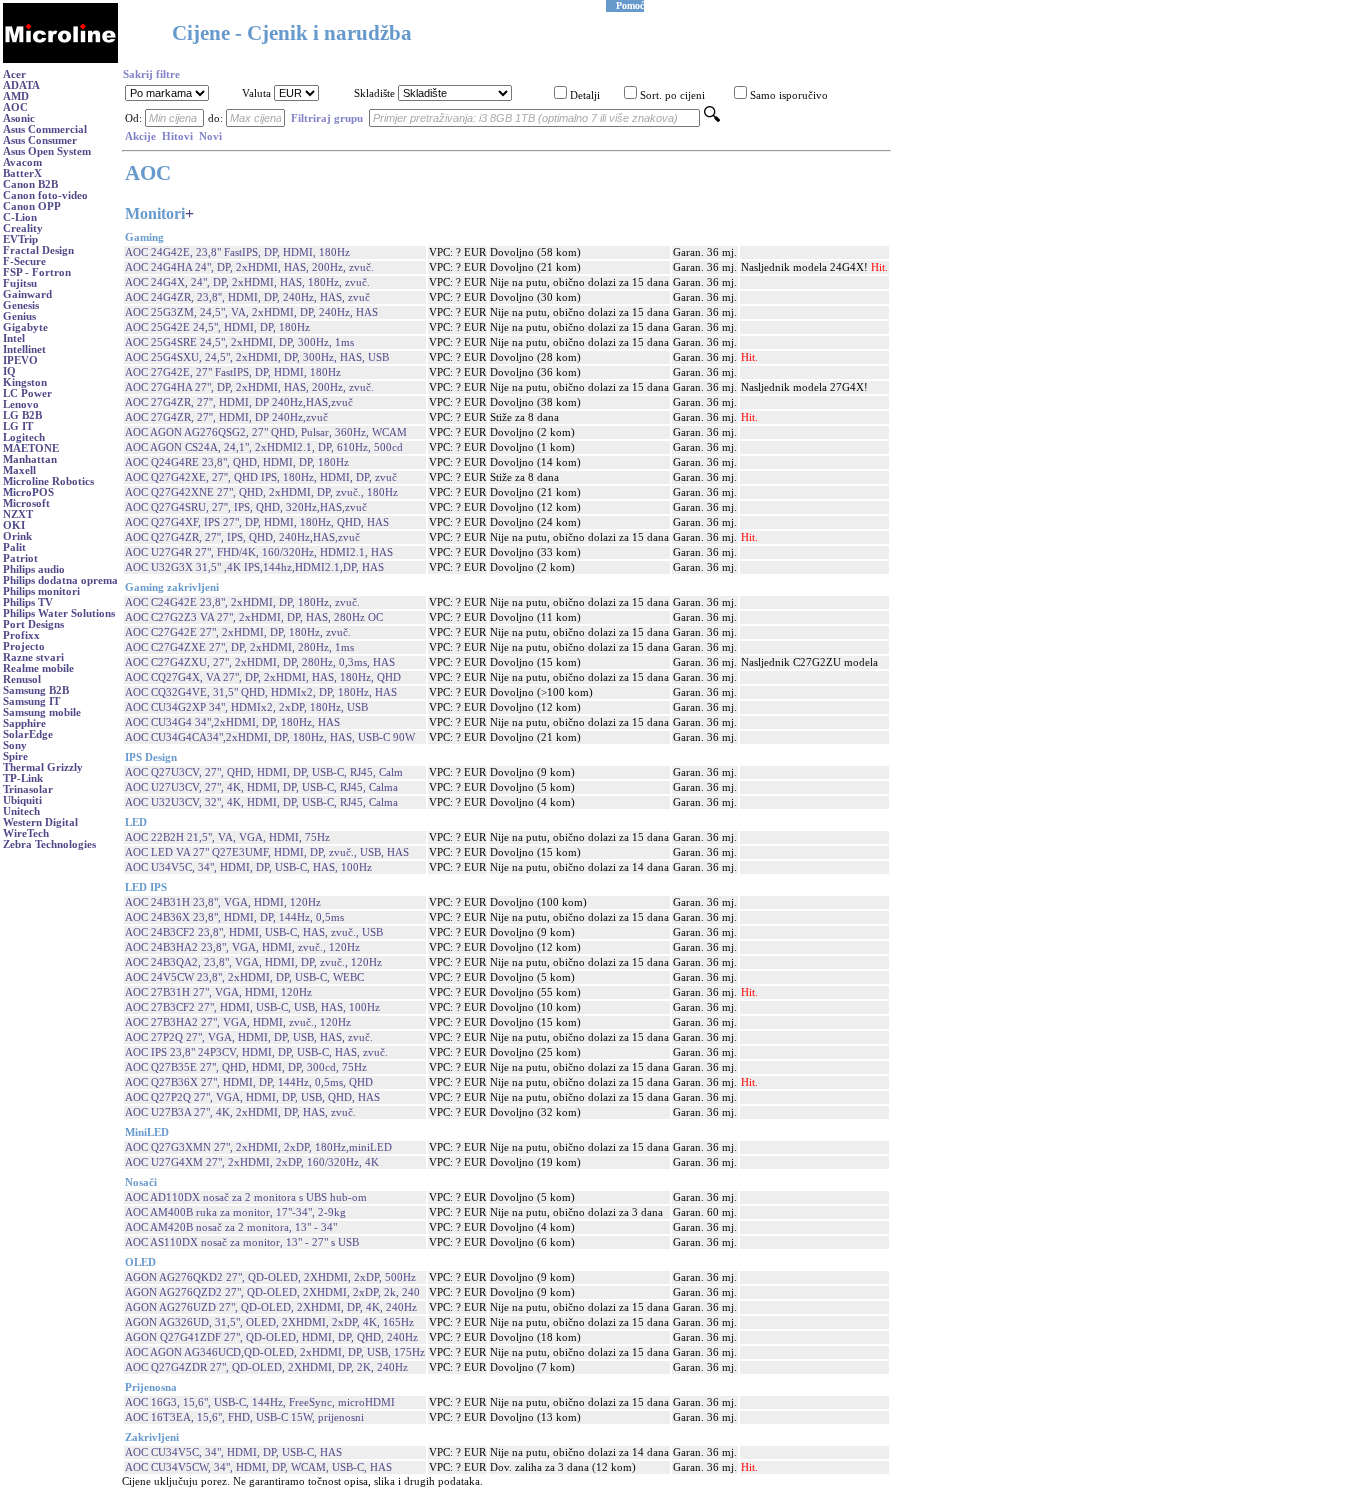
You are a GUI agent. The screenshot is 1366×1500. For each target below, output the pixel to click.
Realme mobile (38, 668)
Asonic (19, 118)
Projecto (24, 646)
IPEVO (20, 360)
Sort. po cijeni (672, 95)
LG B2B (22, 415)
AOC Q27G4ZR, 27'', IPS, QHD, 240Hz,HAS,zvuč (242, 537)
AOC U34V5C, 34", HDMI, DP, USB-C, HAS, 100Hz (248, 867)
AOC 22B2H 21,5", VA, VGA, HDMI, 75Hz (227, 837)
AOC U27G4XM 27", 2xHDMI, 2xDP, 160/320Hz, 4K (252, 1162)
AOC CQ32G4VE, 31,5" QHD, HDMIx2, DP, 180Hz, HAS (261, 692)
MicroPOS (28, 492)
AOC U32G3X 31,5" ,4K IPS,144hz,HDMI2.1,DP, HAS (254, 567)
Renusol (22, 679)
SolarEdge (28, 734)
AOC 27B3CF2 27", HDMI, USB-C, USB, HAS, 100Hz (252, 1007)
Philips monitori (41, 591)
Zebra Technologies (49, 844)
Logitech (24, 437)
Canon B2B (30, 184)
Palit (14, 547)
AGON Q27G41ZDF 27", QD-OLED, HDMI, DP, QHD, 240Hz (271, 1337)
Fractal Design (38, 250)
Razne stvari (33, 657)
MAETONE (31, 448)
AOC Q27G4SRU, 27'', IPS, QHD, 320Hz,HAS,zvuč (246, 507)
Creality (23, 228)
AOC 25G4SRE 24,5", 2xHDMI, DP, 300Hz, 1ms (239, 342)
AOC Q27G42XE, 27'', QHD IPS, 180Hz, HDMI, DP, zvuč (261, 477)
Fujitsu (20, 283)
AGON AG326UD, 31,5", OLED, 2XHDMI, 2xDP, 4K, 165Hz (269, 1322)
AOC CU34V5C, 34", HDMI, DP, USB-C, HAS (233, 1452)
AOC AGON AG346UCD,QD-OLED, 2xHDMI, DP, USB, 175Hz (275, 1352)
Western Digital (40, 822)
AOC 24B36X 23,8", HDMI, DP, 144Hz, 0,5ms (234, 917)
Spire (15, 756)
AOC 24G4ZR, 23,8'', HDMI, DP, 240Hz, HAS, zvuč (247, 297)
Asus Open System (47, 151)
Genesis (21, 305)
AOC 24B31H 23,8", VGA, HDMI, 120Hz (223, 902)
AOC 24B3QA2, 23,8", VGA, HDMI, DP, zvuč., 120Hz (253, 962)
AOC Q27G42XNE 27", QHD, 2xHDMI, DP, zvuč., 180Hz (261, 492)
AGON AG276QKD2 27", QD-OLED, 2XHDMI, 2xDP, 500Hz (270, 1277)
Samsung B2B (36, 690)
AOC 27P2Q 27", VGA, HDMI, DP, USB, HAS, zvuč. (249, 1037)
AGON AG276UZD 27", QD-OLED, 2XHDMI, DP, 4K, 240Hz (271, 1307)
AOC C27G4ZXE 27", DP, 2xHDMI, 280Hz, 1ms (239, 647)
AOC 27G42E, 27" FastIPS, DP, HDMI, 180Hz (233, 372)
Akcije (140, 136)
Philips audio (34, 569)
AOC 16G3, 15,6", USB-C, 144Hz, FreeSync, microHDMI (260, 1402)
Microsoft (26, 503)
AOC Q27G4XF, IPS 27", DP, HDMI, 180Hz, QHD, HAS (257, 522)
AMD (16, 96)
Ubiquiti (22, 800)
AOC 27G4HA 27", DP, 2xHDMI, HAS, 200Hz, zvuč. (249, 387)
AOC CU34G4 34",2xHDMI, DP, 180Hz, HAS (232, 722)
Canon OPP (32, 206)
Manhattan (30, 459)
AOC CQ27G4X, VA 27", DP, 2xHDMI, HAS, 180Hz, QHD (263, 677)
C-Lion (20, 217)
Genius (19, 316)
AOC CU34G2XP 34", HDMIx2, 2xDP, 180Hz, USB (246, 707)
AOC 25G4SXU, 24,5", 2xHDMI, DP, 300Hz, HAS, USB (257, 357)
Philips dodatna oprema (60, 580)
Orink (17, 536)
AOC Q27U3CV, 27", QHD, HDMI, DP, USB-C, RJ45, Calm (264, 772)
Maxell (19, 470)
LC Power (27, 393)
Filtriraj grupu (327, 118)
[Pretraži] (712, 118)
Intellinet (24, 349)
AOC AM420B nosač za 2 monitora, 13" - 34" (231, 1227)
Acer (14, 74)
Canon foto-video (45, 195)
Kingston (25, 382)
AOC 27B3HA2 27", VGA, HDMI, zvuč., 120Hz (238, 1022)
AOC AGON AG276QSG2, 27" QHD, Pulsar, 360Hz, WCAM (266, 432)
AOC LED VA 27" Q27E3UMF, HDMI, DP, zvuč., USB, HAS (267, 852)
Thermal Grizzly (43, 767)
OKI (14, 525)
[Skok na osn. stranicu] (60, 59)
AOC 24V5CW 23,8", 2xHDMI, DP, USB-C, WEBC (244, 977)
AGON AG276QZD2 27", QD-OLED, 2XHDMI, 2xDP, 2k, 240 (272, 1292)
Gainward (27, 294)
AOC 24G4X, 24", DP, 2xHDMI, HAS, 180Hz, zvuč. (247, 282)
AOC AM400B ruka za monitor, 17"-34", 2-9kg (235, 1212)
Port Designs (33, 624)
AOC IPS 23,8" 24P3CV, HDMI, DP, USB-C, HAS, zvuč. (256, 1052)
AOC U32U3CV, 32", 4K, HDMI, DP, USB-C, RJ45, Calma (261, 802)
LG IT (18, 426)
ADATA (21, 85)
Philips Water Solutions (59, 613)
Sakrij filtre (151, 74)
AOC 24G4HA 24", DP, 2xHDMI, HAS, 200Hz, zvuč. (249, 267)
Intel (14, 338)
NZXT (18, 514)
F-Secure (24, 261)
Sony (15, 745)
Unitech (21, 811)
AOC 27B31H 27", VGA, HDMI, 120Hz (218, 992)
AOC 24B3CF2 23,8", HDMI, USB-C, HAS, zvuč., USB (254, 932)
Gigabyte (25, 327)
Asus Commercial (45, 129)
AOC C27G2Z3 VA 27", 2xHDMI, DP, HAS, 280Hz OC (254, 617)
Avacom (22, 162)
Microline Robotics (48, 481)
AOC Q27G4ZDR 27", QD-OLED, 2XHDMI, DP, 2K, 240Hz (266, 1367)
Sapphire (24, 723)
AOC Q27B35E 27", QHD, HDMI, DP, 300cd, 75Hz (246, 1067)
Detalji (585, 95)
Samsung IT (31, 701)
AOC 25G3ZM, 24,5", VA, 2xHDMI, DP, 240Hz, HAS (251, 312)
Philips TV (28, 602)
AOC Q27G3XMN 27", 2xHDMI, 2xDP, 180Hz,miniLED (258, 1147)
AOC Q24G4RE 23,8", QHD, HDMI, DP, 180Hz (237, 462)
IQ (9, 371)
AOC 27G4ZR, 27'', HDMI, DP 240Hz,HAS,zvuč (239, 402)
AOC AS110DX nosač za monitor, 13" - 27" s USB (242, 1242)
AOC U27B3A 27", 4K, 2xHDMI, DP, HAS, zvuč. (240, 1112)
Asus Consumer (40, 140)
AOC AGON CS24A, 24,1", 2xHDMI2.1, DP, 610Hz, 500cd (264, 447)
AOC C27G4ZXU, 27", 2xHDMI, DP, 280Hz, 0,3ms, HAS (260, 662)
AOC (15, 107)
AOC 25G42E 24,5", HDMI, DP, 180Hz (217, 327)
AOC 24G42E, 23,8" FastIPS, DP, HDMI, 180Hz (237, 252)
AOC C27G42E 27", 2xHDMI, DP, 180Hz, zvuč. (238, 632)
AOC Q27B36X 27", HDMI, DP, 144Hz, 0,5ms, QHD (249, 1082)
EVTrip (20, 239)
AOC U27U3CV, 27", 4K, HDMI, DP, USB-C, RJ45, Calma (261, 787)
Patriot (20, 558)
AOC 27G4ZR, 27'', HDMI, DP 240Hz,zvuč (226, 417)
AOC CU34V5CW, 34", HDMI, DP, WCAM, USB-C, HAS (258, 1467)
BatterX (22, 173)
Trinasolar (28, 789)
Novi (210, 136)
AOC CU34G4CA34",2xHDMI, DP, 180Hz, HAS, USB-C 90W (270, 737)
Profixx (21, 635)
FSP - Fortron (37, 272)
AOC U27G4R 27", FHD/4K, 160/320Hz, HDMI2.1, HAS (259, 552)
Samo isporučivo (789, 95)
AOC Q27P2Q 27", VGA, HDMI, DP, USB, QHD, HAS (252, 1097)
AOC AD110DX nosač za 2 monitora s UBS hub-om (246, 1197)
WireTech (26, 833)
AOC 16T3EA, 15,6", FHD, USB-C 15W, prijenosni (244, 1417)
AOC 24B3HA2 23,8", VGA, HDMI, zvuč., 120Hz (242, 947)
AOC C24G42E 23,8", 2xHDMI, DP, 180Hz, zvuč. (242, 602)
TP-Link (23, 778)
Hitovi (177, 136)
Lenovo (21, 404)
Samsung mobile (42, 712)
